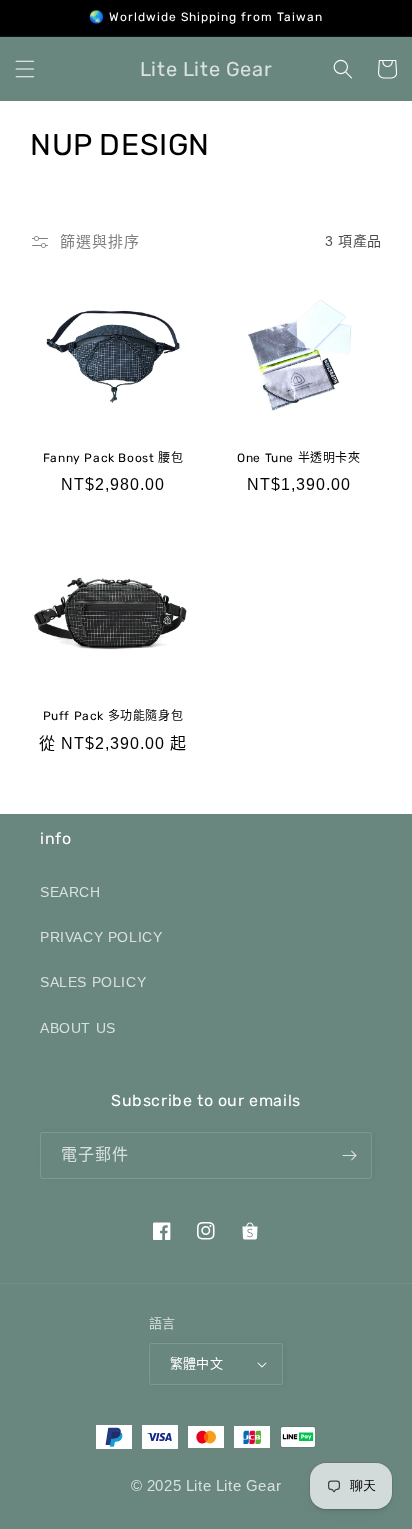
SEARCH (70, 892)
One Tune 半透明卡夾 (298, 458)
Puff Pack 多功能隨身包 (113, 716)
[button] (25, 69)
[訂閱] (349, 1155)
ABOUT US (78, 1028)
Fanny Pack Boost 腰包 (113, 458)
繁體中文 (197, 1363)
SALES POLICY (93, 982)
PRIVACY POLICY (101, 937)
